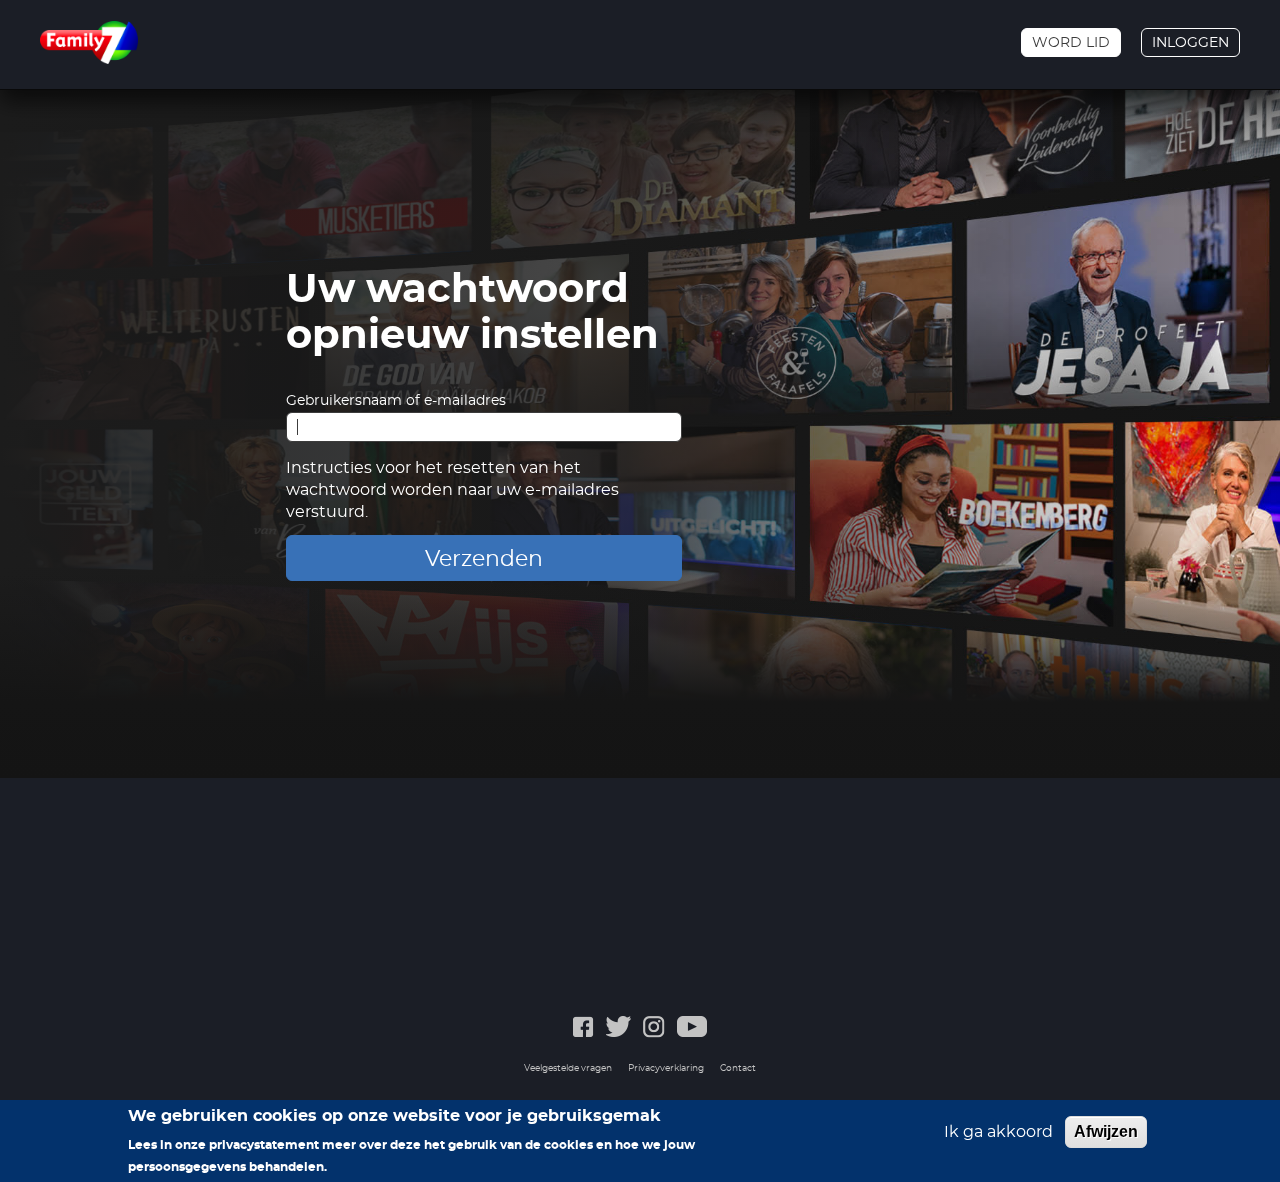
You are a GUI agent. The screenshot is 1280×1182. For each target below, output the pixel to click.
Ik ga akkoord (998, 1132)
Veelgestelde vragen (568, 1068)
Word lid (1071, 43)
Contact (738, 1068)
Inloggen (1190, 43)
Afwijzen (1106, 1131)
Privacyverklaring (666, 1068)
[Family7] (89, 42)
